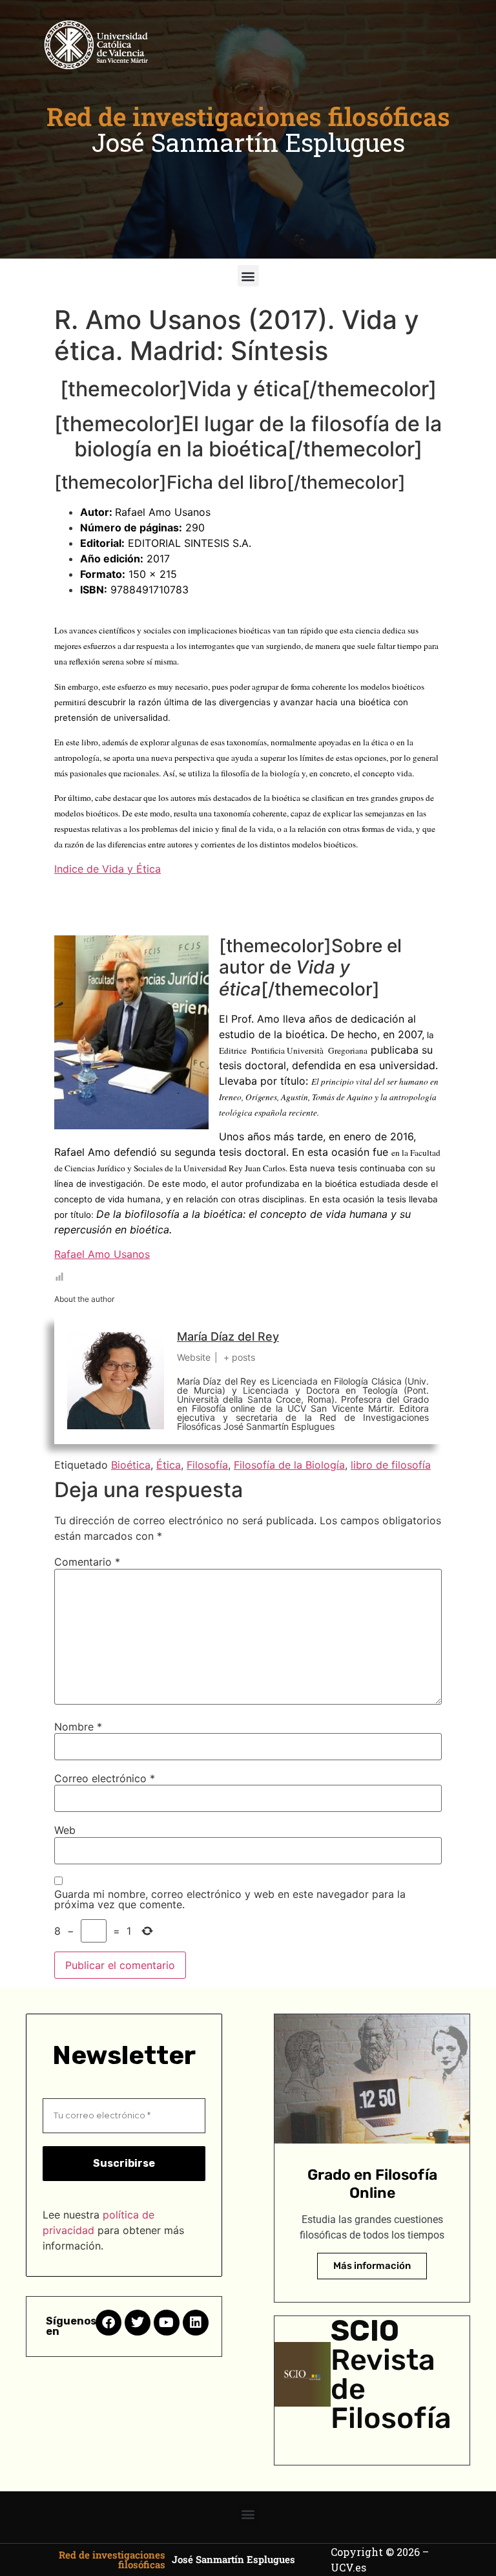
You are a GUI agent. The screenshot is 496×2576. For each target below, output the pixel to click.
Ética (169, 1465)
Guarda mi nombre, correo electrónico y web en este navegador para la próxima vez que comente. (230, 1899)
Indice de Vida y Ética (108, 869)
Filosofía (207, 1465)
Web (65, 1830)
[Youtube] (167, 2323)
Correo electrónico (105, 1778)
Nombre (78, 1727)
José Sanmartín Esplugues (248, 142)
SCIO (365, 2331)
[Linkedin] (196, 2323)
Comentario (87, 1562)
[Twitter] (138, 2323)
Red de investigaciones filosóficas (248, 116)
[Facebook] (108, 2323)
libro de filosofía (391, 1465)
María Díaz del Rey (228, 1336)
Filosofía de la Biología (289, 1465)
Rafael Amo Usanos (102, 1254)
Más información (372, 2266)
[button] (248, 276)
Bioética (131, 1465)
